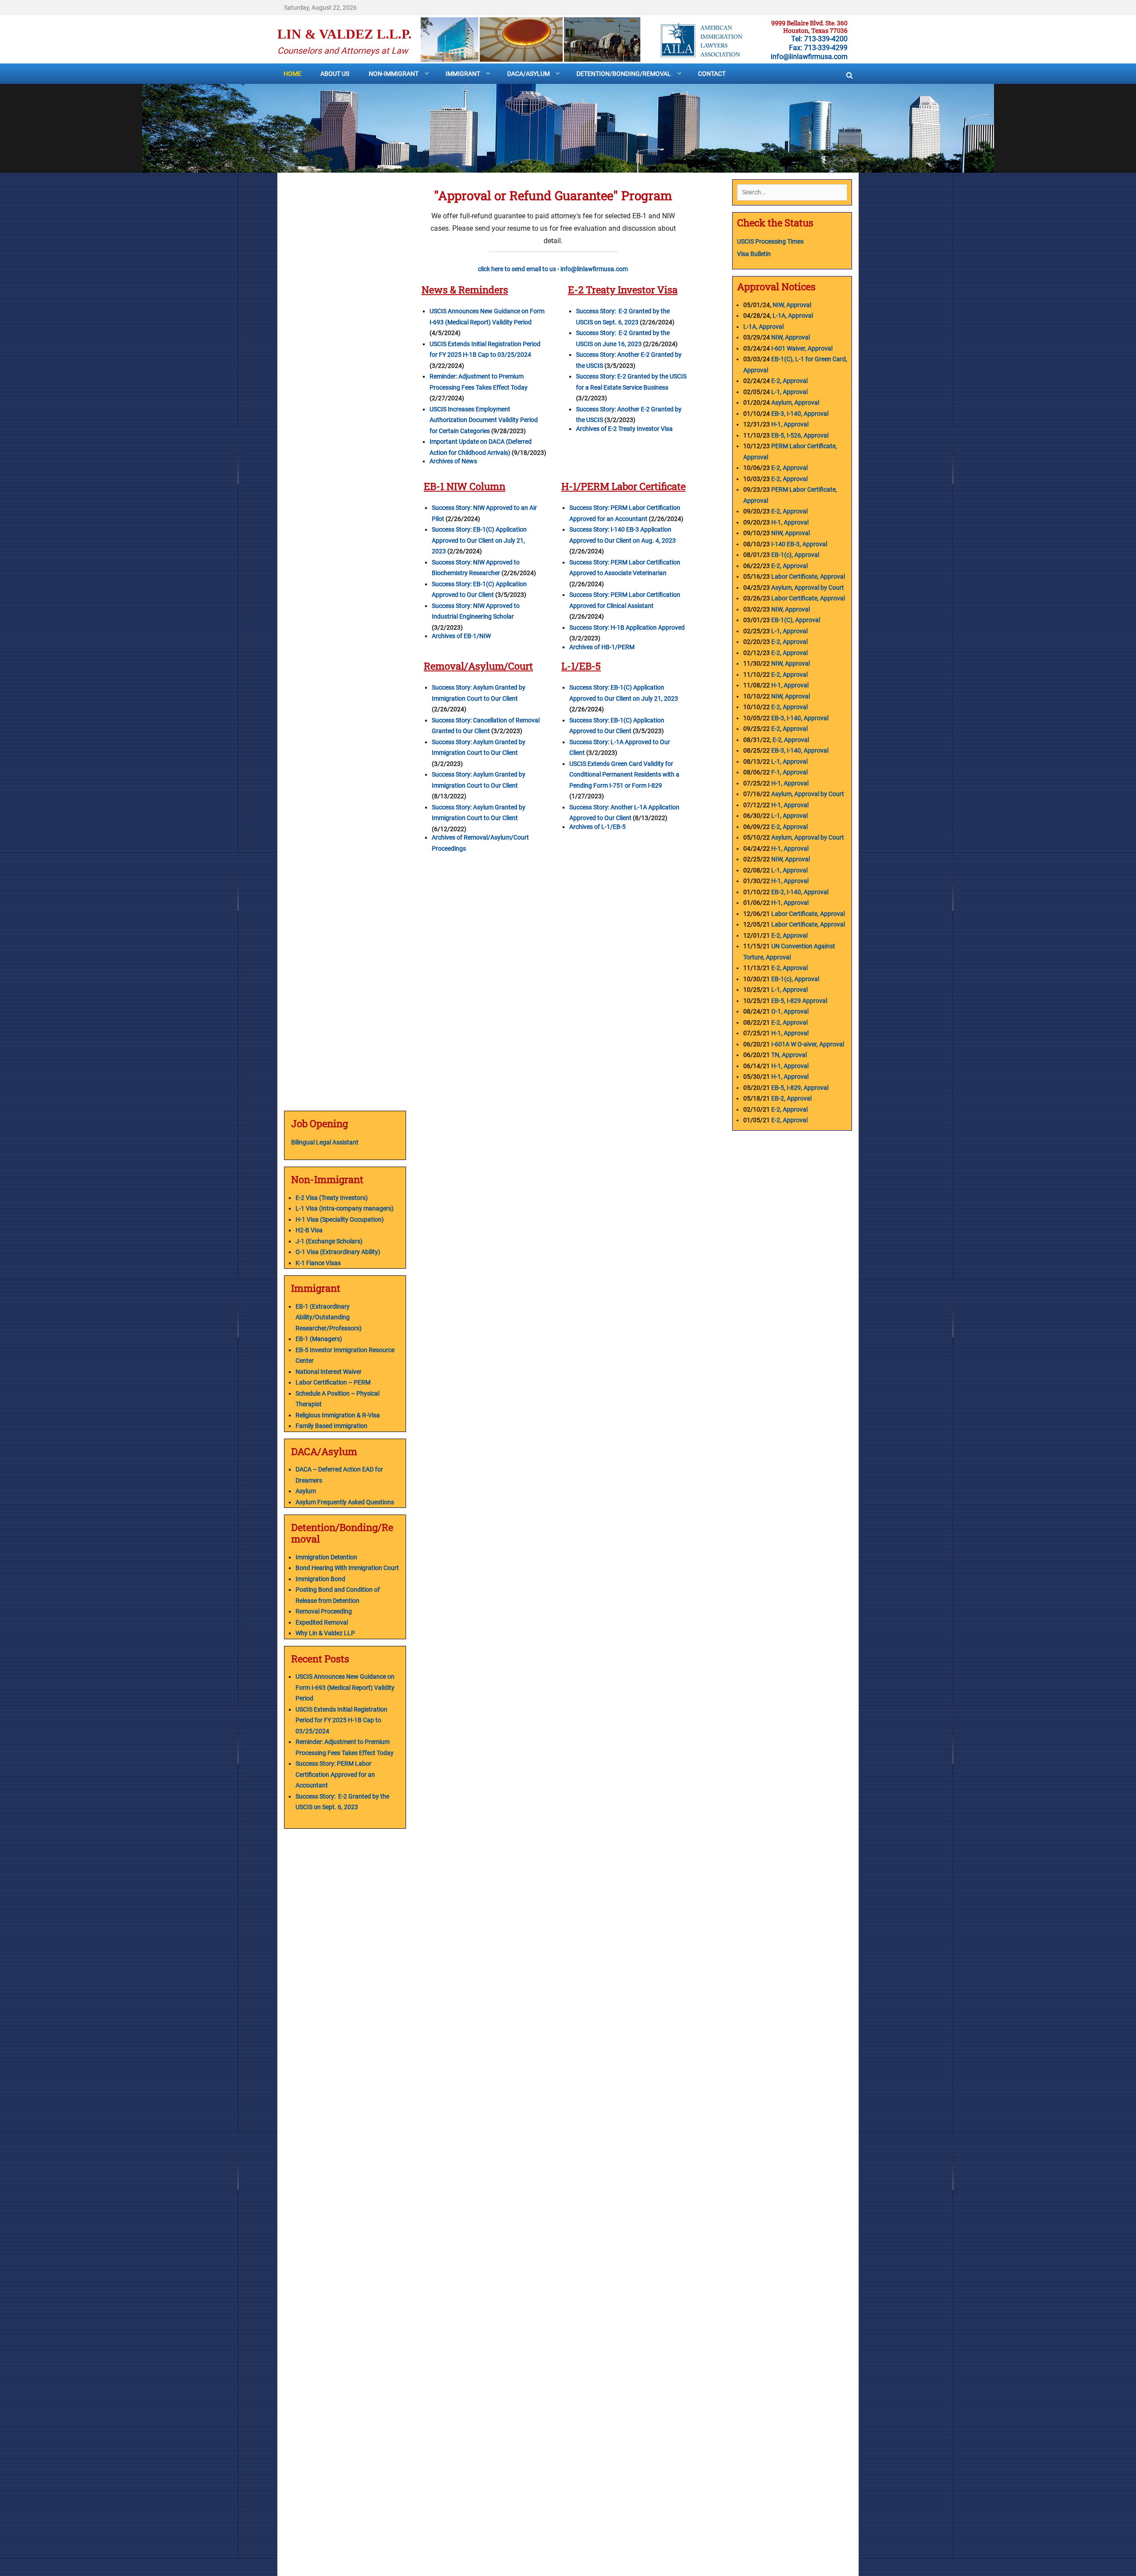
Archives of (448, 837)
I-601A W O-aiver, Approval (808, 1044)
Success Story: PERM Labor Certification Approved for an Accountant (335, 1774)
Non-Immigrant (394, 74)
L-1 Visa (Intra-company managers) (345, 1208)
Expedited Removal (322, 1622)
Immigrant (463, 74)
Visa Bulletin (755, 254)
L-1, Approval (789, 392)
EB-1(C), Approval (796, 620)
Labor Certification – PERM (333, 1382)
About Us (335, 74)
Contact (712, 74)
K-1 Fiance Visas (318, 1263)
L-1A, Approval (793, 316)
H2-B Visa (309, 1230)
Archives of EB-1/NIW (461, 636)
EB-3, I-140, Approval (800, 414)
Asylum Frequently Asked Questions (345, 1502)
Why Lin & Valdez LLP (325, 1633)
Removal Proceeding (324, 1611)
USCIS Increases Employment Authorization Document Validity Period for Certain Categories (484, 420)
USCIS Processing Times (770, 241)
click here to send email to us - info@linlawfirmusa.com (553, 269)
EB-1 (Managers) (319, 1339)
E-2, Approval (789, 381)
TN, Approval (789, 1055)
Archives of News (453, 461)
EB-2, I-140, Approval (800, 892)
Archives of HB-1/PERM (602, 647)
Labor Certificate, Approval (808, 576)
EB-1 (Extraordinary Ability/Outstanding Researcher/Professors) (329, 1317)
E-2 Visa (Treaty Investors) (332, 1198)
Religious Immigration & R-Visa (338, 1415)
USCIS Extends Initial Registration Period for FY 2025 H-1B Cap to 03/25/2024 (341, 1720)
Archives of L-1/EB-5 (598, 827)
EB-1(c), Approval (795, 555)
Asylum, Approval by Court (808, 588)
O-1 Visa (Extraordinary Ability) (338, 1252)
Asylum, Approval (795, 402)
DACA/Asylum (529, 74)
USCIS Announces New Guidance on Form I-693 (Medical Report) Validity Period (345, 1687)
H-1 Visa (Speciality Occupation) (340, 1219)
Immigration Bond (320, 1579)
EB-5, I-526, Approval (800, 435)
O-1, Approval (790, 1011)
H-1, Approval (790, 424)
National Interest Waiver (329, 1372)
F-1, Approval (789, 772)
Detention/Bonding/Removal (624, 74)
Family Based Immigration (331, 1426)
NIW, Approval (792, 305)
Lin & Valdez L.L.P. (345, 34)
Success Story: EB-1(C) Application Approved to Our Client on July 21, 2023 (479, 540)
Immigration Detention (326, 1557)
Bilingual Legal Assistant (325, 1142)
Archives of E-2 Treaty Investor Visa (624, 429)
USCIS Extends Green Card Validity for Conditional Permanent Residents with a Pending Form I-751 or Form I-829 (624, 775)
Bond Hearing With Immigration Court (347, 1568)
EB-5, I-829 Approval (799, 1001)
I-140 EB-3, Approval (800, 544)
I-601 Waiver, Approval (802, 348)
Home (292, 74)
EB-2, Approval (791, 1098)
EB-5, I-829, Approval (800, 1088)
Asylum (306, 1491)
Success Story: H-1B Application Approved (627, 627)
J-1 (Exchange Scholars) (329, 1241)
